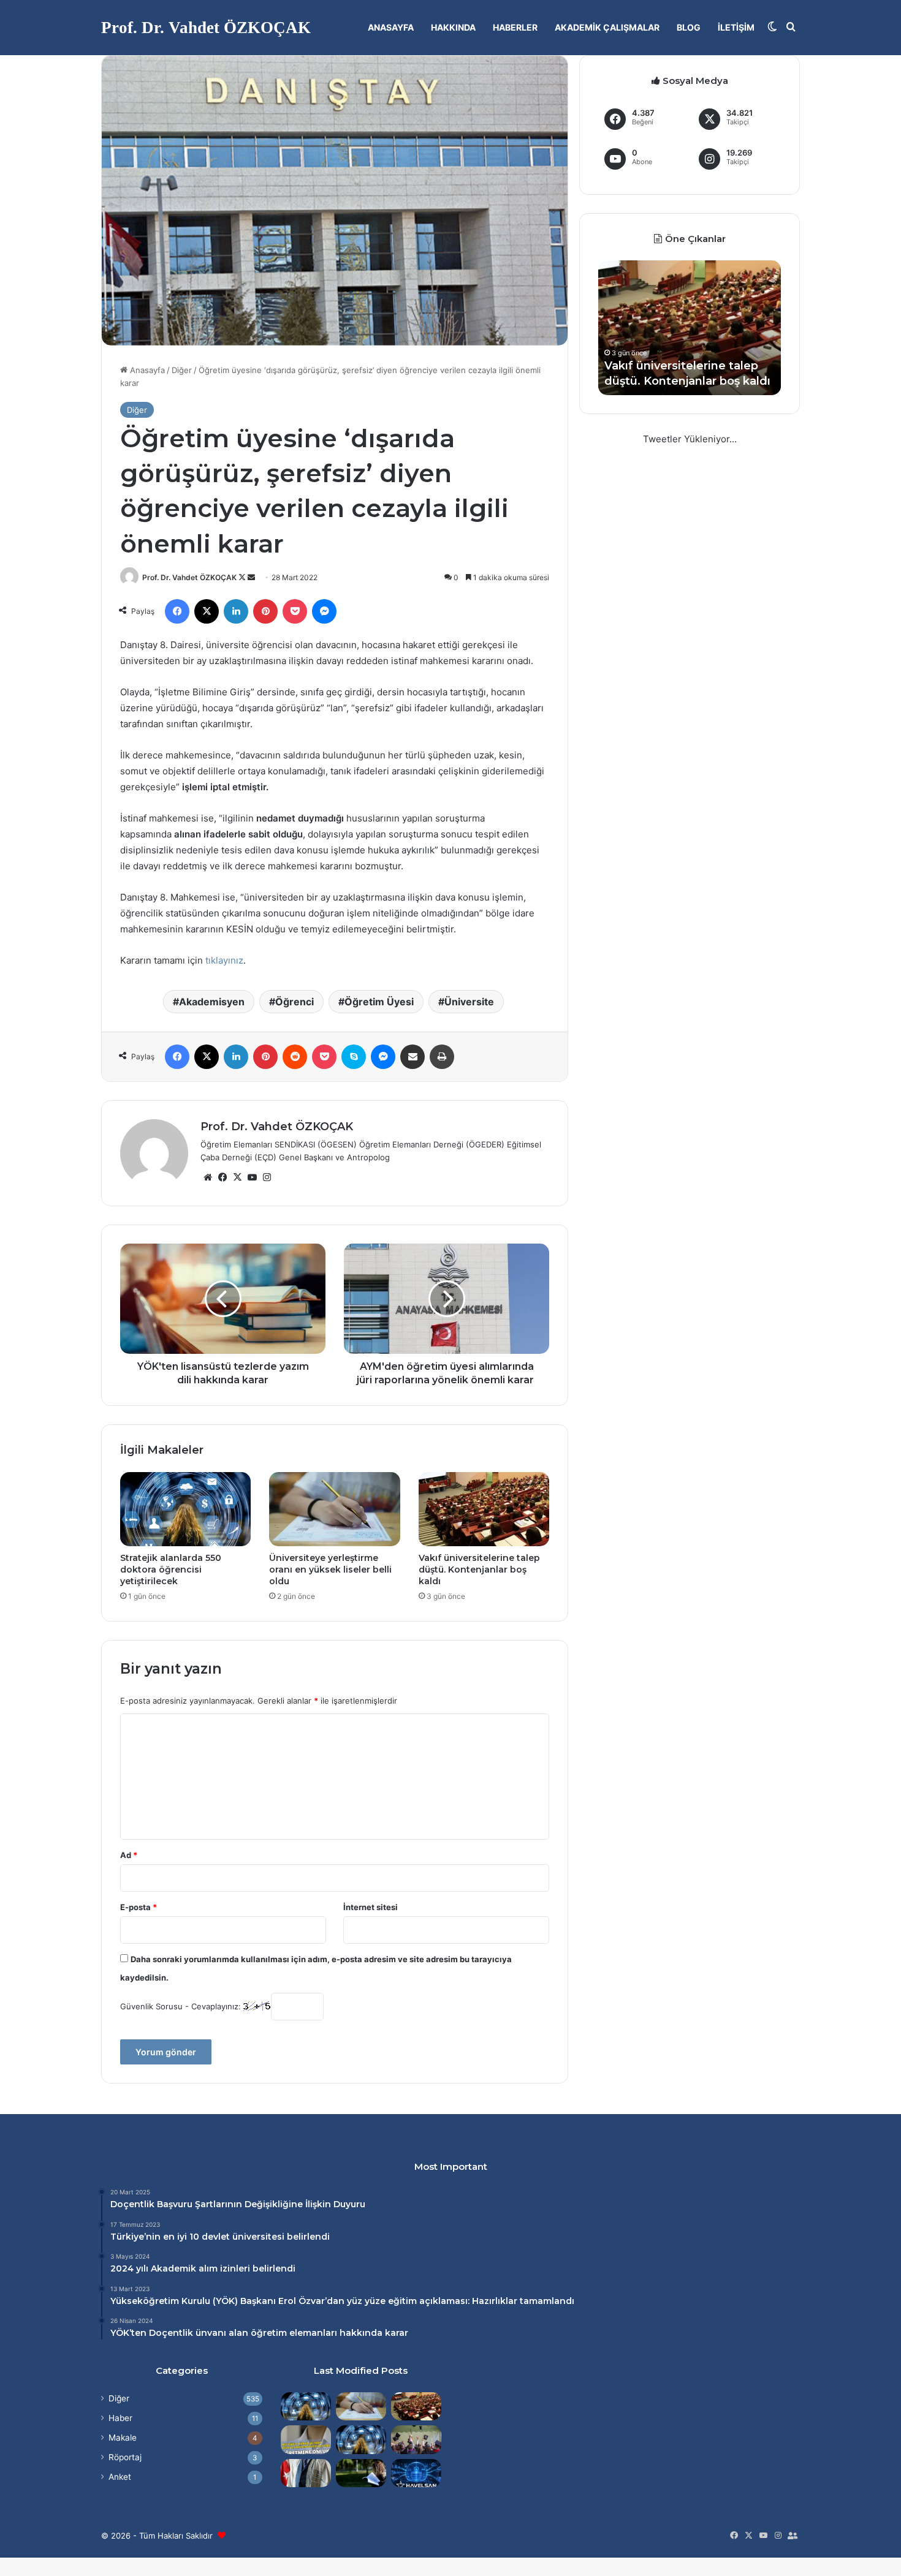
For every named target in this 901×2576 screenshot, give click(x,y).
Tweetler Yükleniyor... (690, 439)
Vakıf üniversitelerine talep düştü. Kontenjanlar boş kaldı (479, 1569)
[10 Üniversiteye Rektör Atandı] (306, 2473)
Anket (120, 2477)
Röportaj (125, 2457)
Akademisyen (212, 1002)
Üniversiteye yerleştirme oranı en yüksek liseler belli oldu (330, 1569)
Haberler (515, 27)
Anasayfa (391, 27)
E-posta (139, 1907)
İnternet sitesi (371, 1907)
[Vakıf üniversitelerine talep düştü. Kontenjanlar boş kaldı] (484, 1509)
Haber (120, 2418)
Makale (123, 2438)
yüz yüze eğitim (382, 2301)
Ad (129, 1855)
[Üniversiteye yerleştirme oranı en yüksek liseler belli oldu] (334, 1509)
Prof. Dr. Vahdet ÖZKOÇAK (189, 577)
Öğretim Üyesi (379, 1002)
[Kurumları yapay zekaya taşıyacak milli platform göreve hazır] (416, 2473)
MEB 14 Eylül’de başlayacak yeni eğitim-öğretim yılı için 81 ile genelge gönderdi (741, 365)
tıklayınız (224, 960)
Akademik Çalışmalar (607, 27)
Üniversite (469, 1002)
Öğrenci (295, 1002)
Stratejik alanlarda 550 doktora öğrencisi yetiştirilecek (171, 1569)
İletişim (736, 27)
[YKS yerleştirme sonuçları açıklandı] (361, 2473)
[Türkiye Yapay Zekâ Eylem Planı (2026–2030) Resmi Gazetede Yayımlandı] (361, 2439)
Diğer (182, 370)
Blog (689, 27)
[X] (237, 1177)
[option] (748, 328)
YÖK (225, 2301)
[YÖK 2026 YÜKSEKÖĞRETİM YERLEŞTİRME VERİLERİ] (416, 2439)
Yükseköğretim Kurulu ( (163, 2301)
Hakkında (453, 27)
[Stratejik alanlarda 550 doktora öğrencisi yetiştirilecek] (185, 1509)
